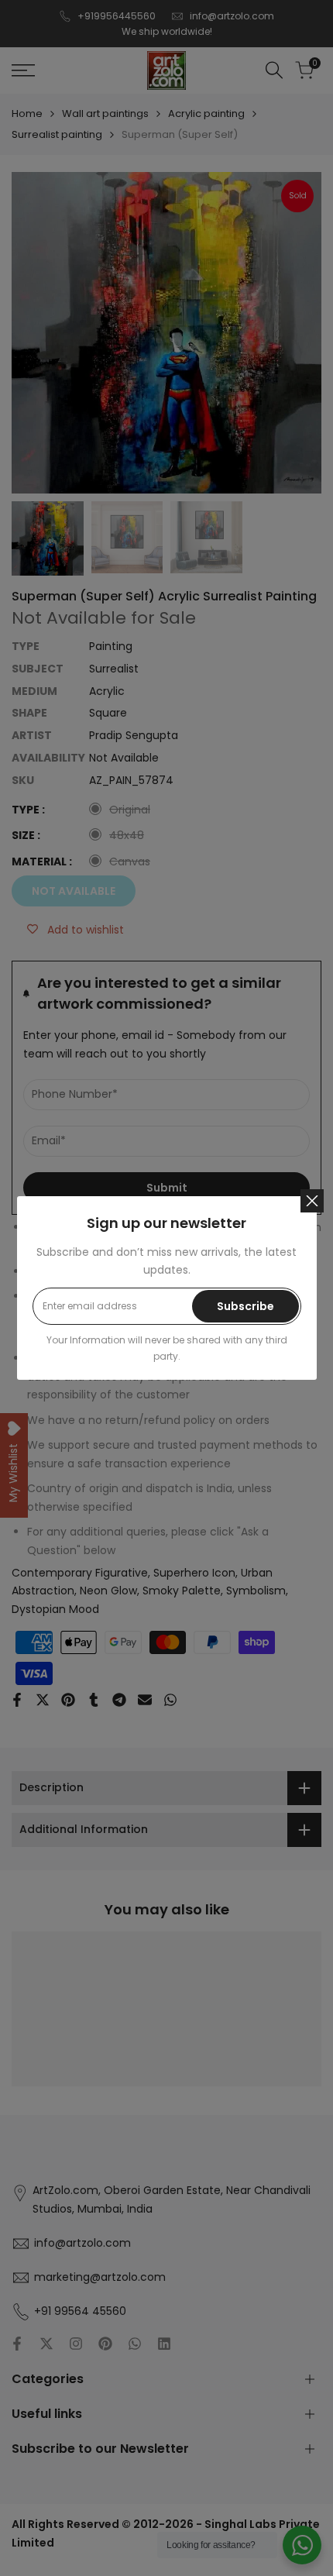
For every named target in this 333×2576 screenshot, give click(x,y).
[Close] (312, 1201)
